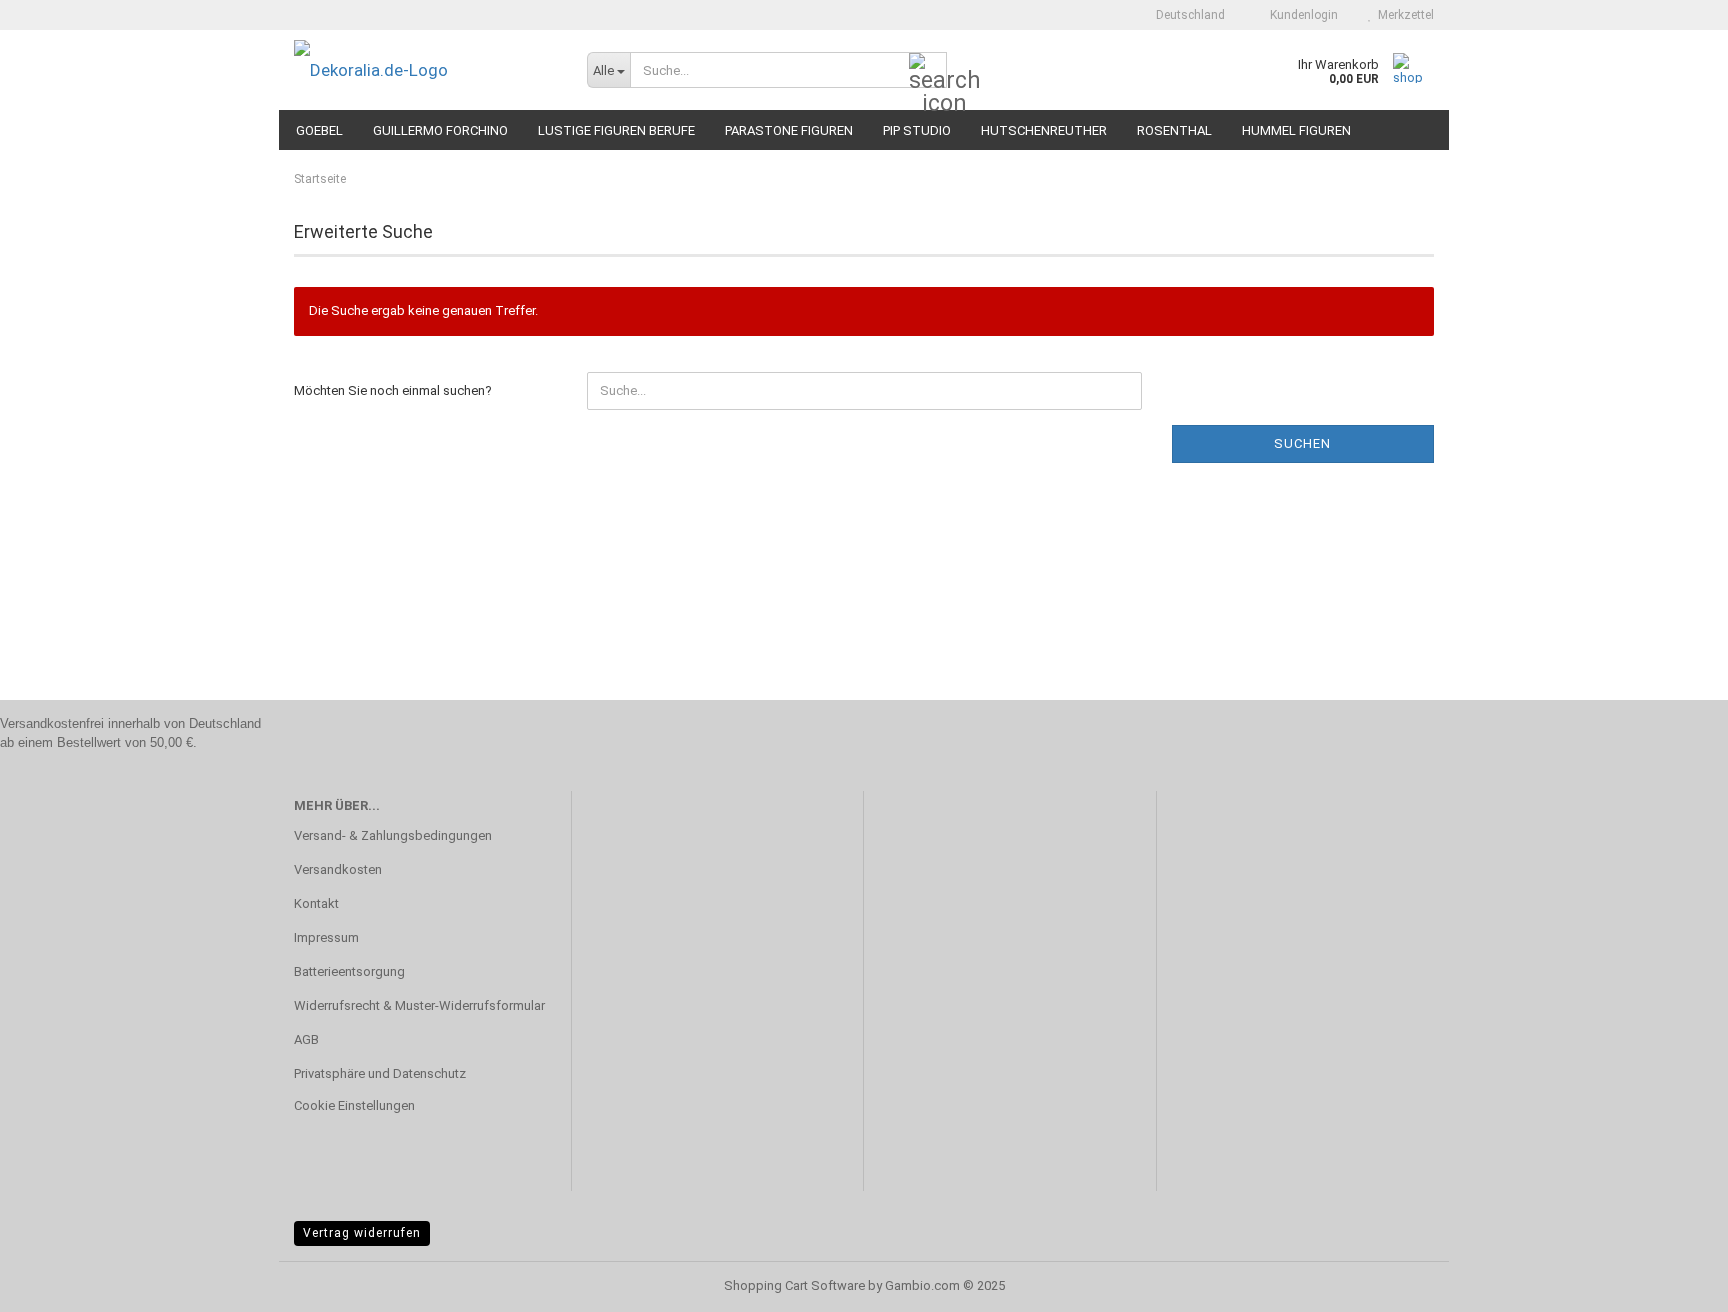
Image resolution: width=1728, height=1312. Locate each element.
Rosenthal (1174, 130)
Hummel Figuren (1296, 130)
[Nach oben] (1673, 1282)
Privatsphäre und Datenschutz (380, 1073)
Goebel (319, 130)
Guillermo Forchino (440, 130)
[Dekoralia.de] (425, 70)
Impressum (326, 937)
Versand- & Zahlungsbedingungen (393, 835)
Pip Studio (917, 130)
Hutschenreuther (1044, 130)
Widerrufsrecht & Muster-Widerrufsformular (419, 1005)
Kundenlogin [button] (1301, 15)
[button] (1184, 15)
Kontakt (316, 903)
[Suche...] (928, 71)
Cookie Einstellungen (354, 1105)
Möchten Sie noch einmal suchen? (393, 390)
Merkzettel (1403, 15)
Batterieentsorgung (349, 971)
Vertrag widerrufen (362, 1233)
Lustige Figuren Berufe (616, 130)
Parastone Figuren (789, 130)
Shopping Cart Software (794, 1285)
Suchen (1302, 443)
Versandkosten (338, 869)
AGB (306, 1039)
